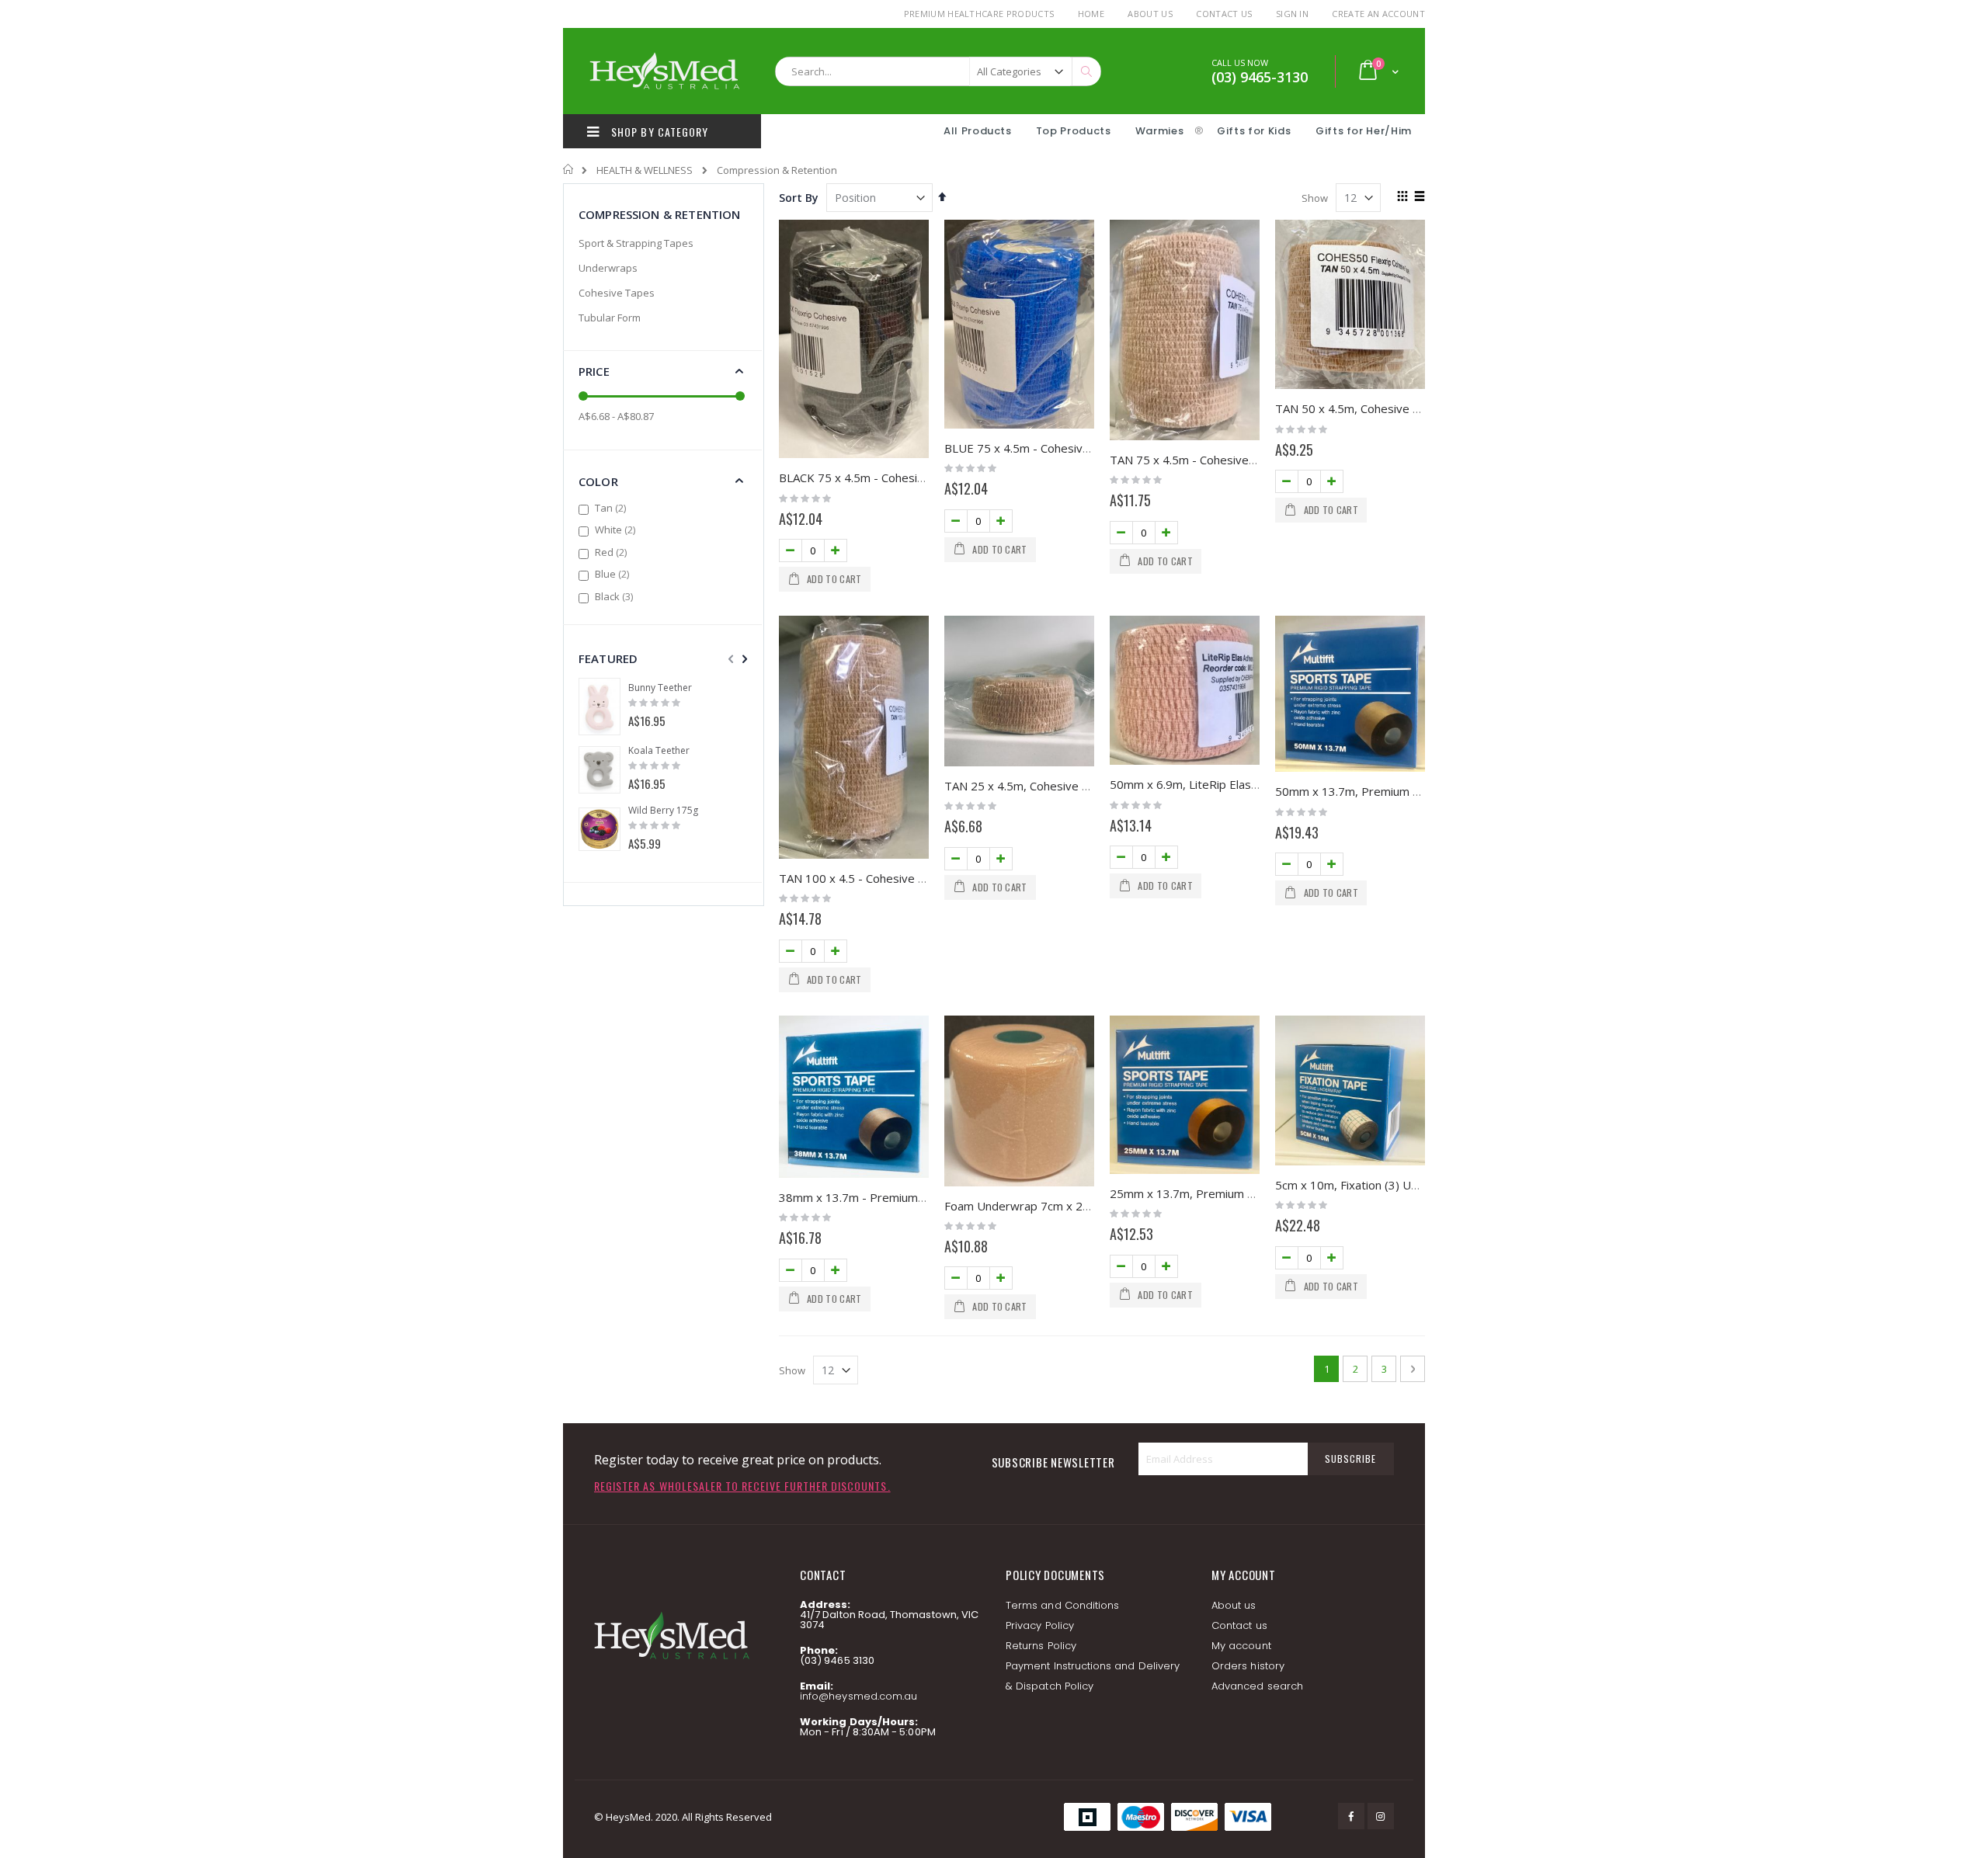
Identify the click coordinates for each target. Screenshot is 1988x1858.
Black (616, 596)
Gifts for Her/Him (1364, 131)
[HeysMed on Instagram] (1381, 1816)
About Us (1150, 14)
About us (1234, 1605)
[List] (1419, 197)
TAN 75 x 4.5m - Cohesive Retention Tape (1223, 460)
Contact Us (1224, 14)
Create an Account (1378, 14)
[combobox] (938, 71)
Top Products (1074, 131)
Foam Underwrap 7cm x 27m (1022, 1206)
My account (1241, 1646)
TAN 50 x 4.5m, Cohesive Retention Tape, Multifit (1408, 408)
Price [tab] (594, 371)
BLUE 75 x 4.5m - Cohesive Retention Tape (1060, 448)
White (617, 530)
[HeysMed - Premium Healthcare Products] (664, 71)
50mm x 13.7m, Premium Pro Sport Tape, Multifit (1407, 791)
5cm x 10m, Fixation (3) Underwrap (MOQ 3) (1394, 1185)
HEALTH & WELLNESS (645, 170)
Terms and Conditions (1062, 1605)
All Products (978, 131)
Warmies (1160, 131)
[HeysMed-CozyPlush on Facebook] (1351, 1816)
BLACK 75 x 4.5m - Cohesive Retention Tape (898, 478)
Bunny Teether (660, 688)
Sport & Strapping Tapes (636, 243)
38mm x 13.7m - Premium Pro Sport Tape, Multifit (913, 1197)
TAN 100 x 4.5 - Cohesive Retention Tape (890, 878)
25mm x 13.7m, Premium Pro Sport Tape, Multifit (1242, 1193)
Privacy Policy (1040, 1625)
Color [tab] (598, 481)
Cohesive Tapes (617, 293)
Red (613, 552)
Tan (612, 508)
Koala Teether (659, 751)
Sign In (1292, 14)
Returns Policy (1041, 1646)
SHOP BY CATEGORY (658, 132)
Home (1091, 14)
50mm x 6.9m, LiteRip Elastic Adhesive (1213, 784)
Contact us (1239, 1625)
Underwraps (608, 268)
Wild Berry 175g (663, 811)
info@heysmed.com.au (858, 1696)
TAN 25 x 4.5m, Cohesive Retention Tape (1055, 786)
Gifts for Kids (1255, 131)
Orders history (1248, 1666)
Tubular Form (610, 318)
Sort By (799, 198)
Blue (614, 574)
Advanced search (1257, 1686)
